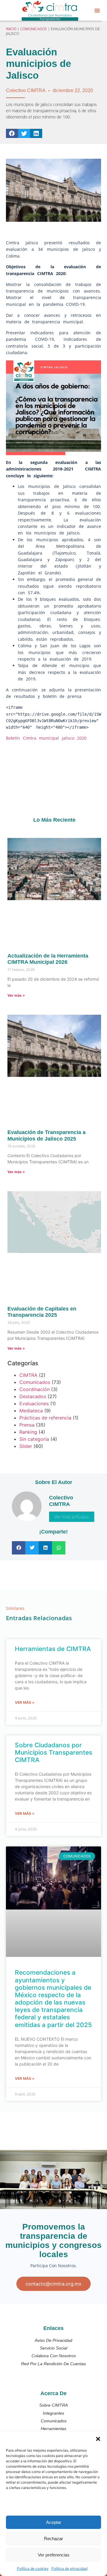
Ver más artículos (72, 1517)
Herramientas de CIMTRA (53, 1649)
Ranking (28, 1432)
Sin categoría (34, 1439)
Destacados (33, 1396)
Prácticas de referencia (45, 1418)
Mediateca (31, 1411)
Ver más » (16, 995)
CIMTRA (28, 1375)
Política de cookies (33, 2568)
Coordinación (34, 1389)
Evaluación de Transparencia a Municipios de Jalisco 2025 (47, 1136)
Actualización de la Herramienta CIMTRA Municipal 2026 (48, 959)
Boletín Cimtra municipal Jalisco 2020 (46, 738)
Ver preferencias (54, 2555)
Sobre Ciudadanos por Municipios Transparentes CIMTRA (53, 1752)
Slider (26, 1446)
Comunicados (34, 29)
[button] (98, 2439)
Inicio (11, 29)
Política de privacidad (69, 2568)
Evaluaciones (34, 1403)
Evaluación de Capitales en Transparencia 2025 (42, 1312)
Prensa (27, 1425)
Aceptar (54, 2522)
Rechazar (53, 2539)
